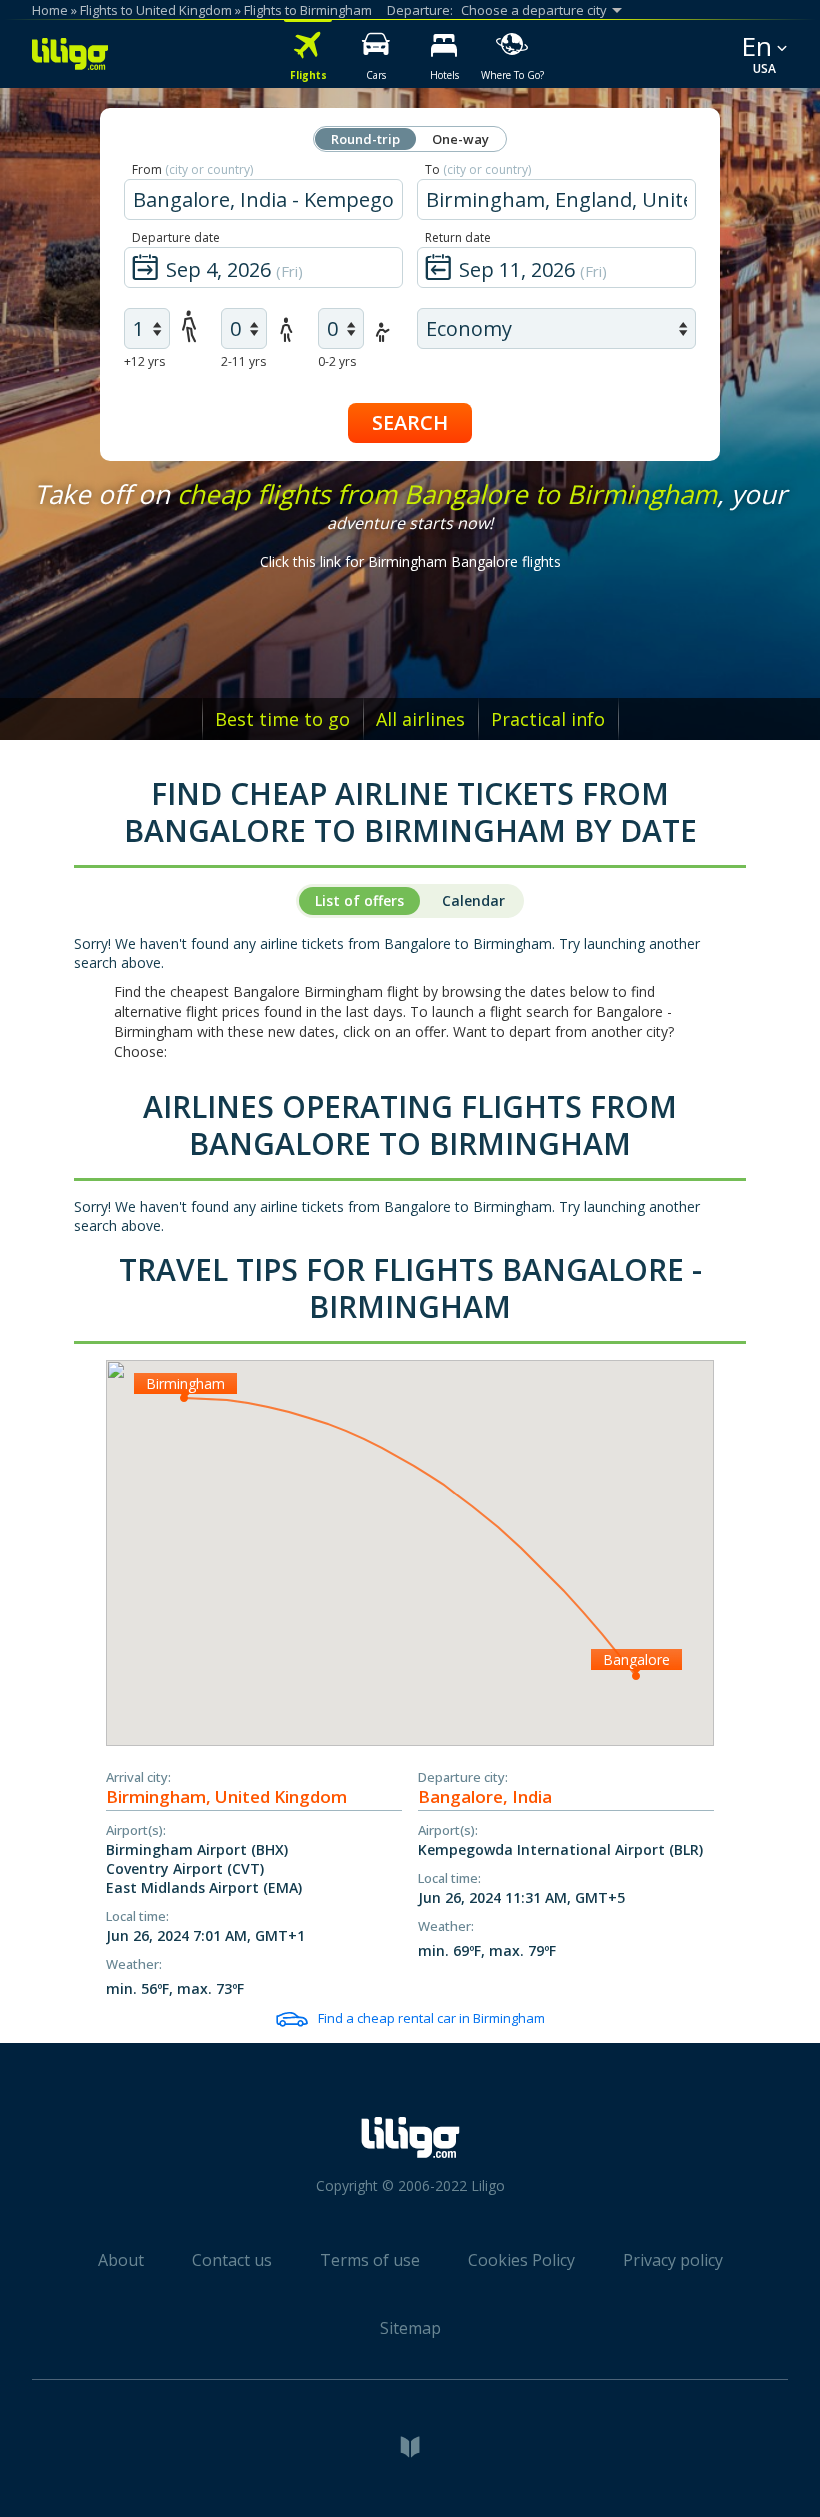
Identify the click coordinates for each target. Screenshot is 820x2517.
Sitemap (410, 2328)
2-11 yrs (243, 361)
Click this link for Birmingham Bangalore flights (410, 561)
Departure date (176, 237)
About (121, 2260)
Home (50, 10)
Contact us (232, 2260)
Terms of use (370, 2260)
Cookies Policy (521, 2260)
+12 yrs (144, 361)
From (192, 169)
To (478, 169)
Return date (458, 237)
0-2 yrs (337, 361)
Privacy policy (673, 2260)
